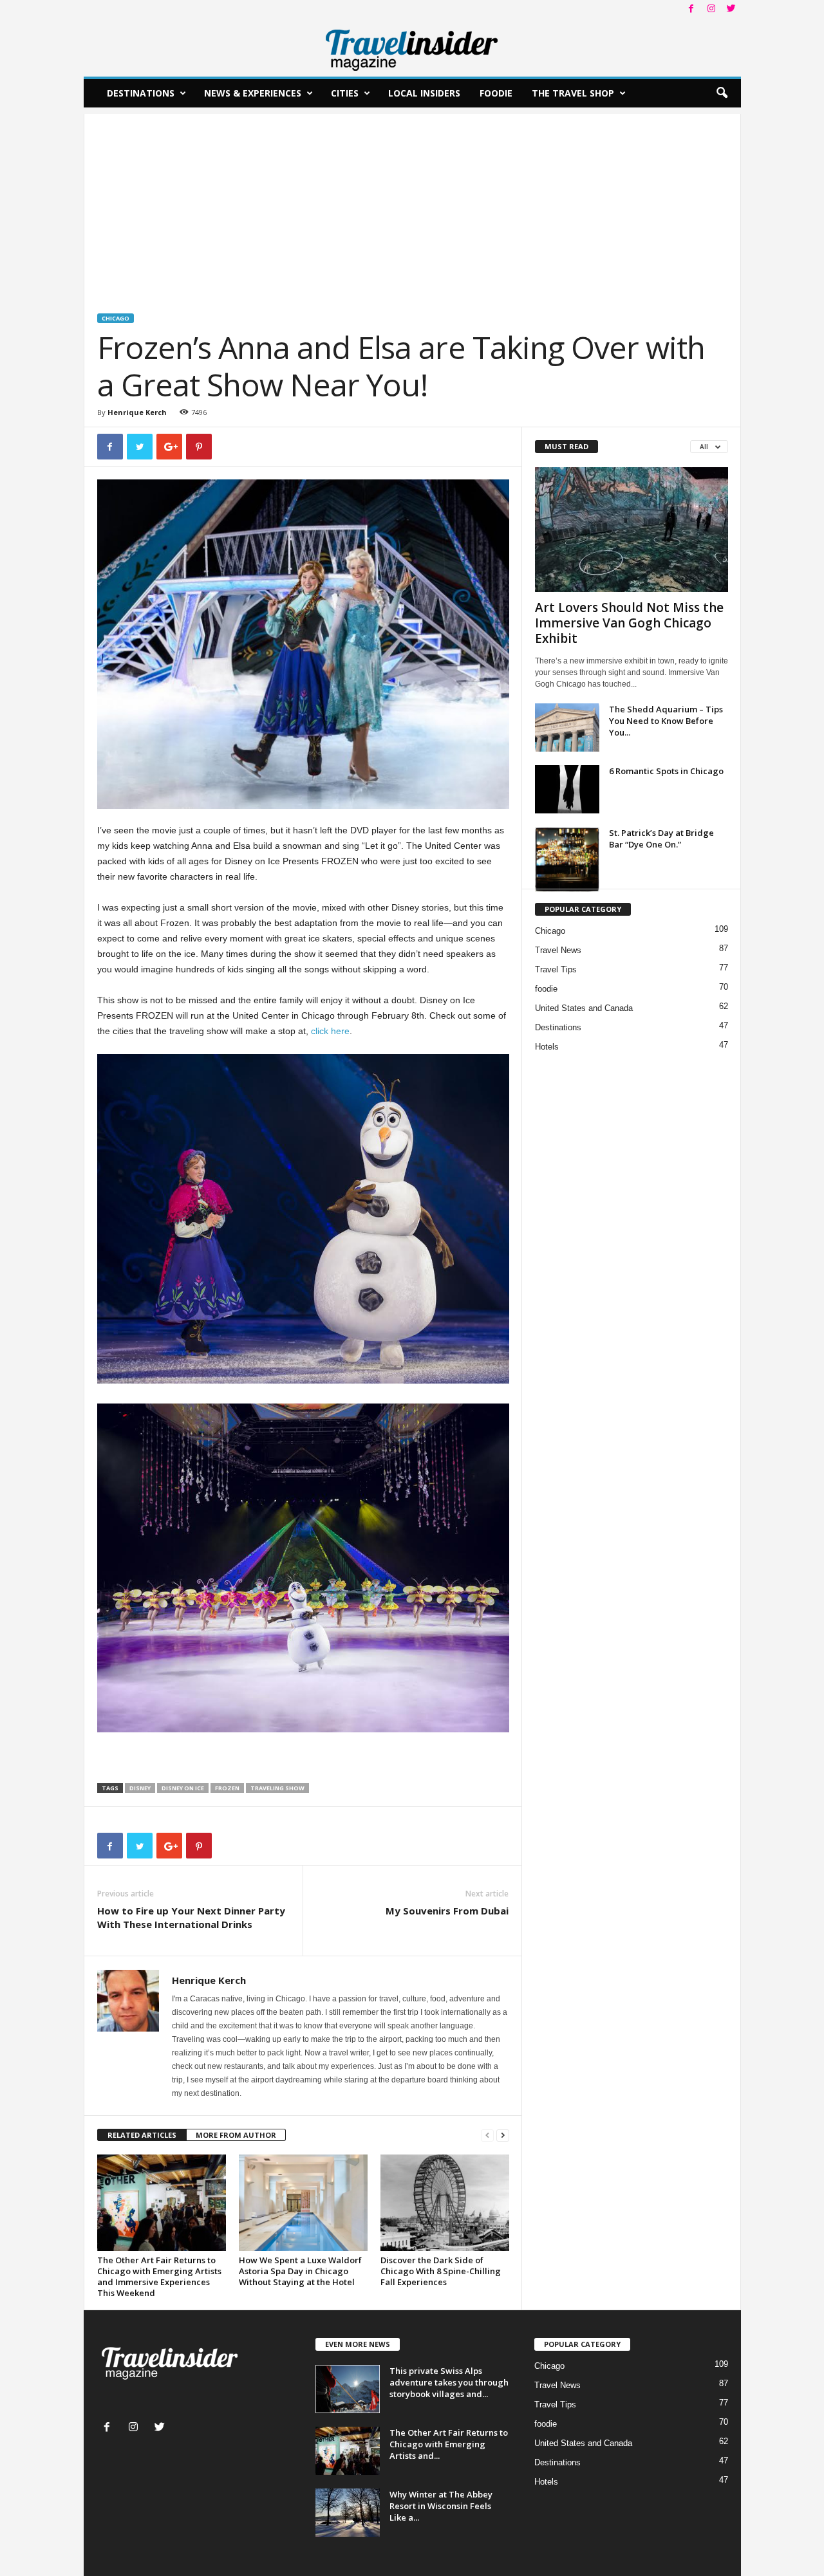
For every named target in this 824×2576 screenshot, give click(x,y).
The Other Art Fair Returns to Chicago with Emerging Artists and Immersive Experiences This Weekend (159, 2276)
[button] (722, 93)
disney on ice (183, 1788)
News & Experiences (253, 93)
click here (330, 1031)
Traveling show (277, 1788)
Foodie (496, 93)
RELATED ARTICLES (142, 2135)
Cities (345, 93)
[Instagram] (711, 9)
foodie (546, 989)
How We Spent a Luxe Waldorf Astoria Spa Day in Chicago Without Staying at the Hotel (300, 2271)
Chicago (116, 318)
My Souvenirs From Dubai (447, 1911)
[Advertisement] (412, 204)
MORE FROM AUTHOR (236, 2135)
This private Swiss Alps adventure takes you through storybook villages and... (449, 2382)
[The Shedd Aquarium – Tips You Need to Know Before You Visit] (567, 727)
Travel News (558, 950)
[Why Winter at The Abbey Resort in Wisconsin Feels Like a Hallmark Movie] (348, 2513)
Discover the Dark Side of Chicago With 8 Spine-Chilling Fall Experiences (441, 2271)
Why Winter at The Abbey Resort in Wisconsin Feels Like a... (441, 2506)
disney (140, 1788)
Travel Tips (556, 969)
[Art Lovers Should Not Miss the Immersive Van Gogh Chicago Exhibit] (632, 530)
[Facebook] (691, 9)
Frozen (227, 1788)
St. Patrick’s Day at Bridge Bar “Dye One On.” (661, 839)
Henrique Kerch (137, 412)
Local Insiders (424, 93)
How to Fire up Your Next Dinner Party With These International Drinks (191, 1917)
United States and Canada (584, 1008)
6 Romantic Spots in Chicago (666, 771)
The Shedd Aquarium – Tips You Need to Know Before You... (666, 721)
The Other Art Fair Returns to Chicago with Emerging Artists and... (449, 2444)
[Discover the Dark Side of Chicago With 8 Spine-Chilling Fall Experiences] (445, 2203)
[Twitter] (731, 9)
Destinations (141, 93)
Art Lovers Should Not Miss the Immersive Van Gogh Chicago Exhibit (629, 623)
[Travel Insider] (412, 48)
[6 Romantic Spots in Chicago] (567, 789)
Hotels (547, 1047)
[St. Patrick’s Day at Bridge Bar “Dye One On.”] (567, 859)
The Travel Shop (573, 93)
